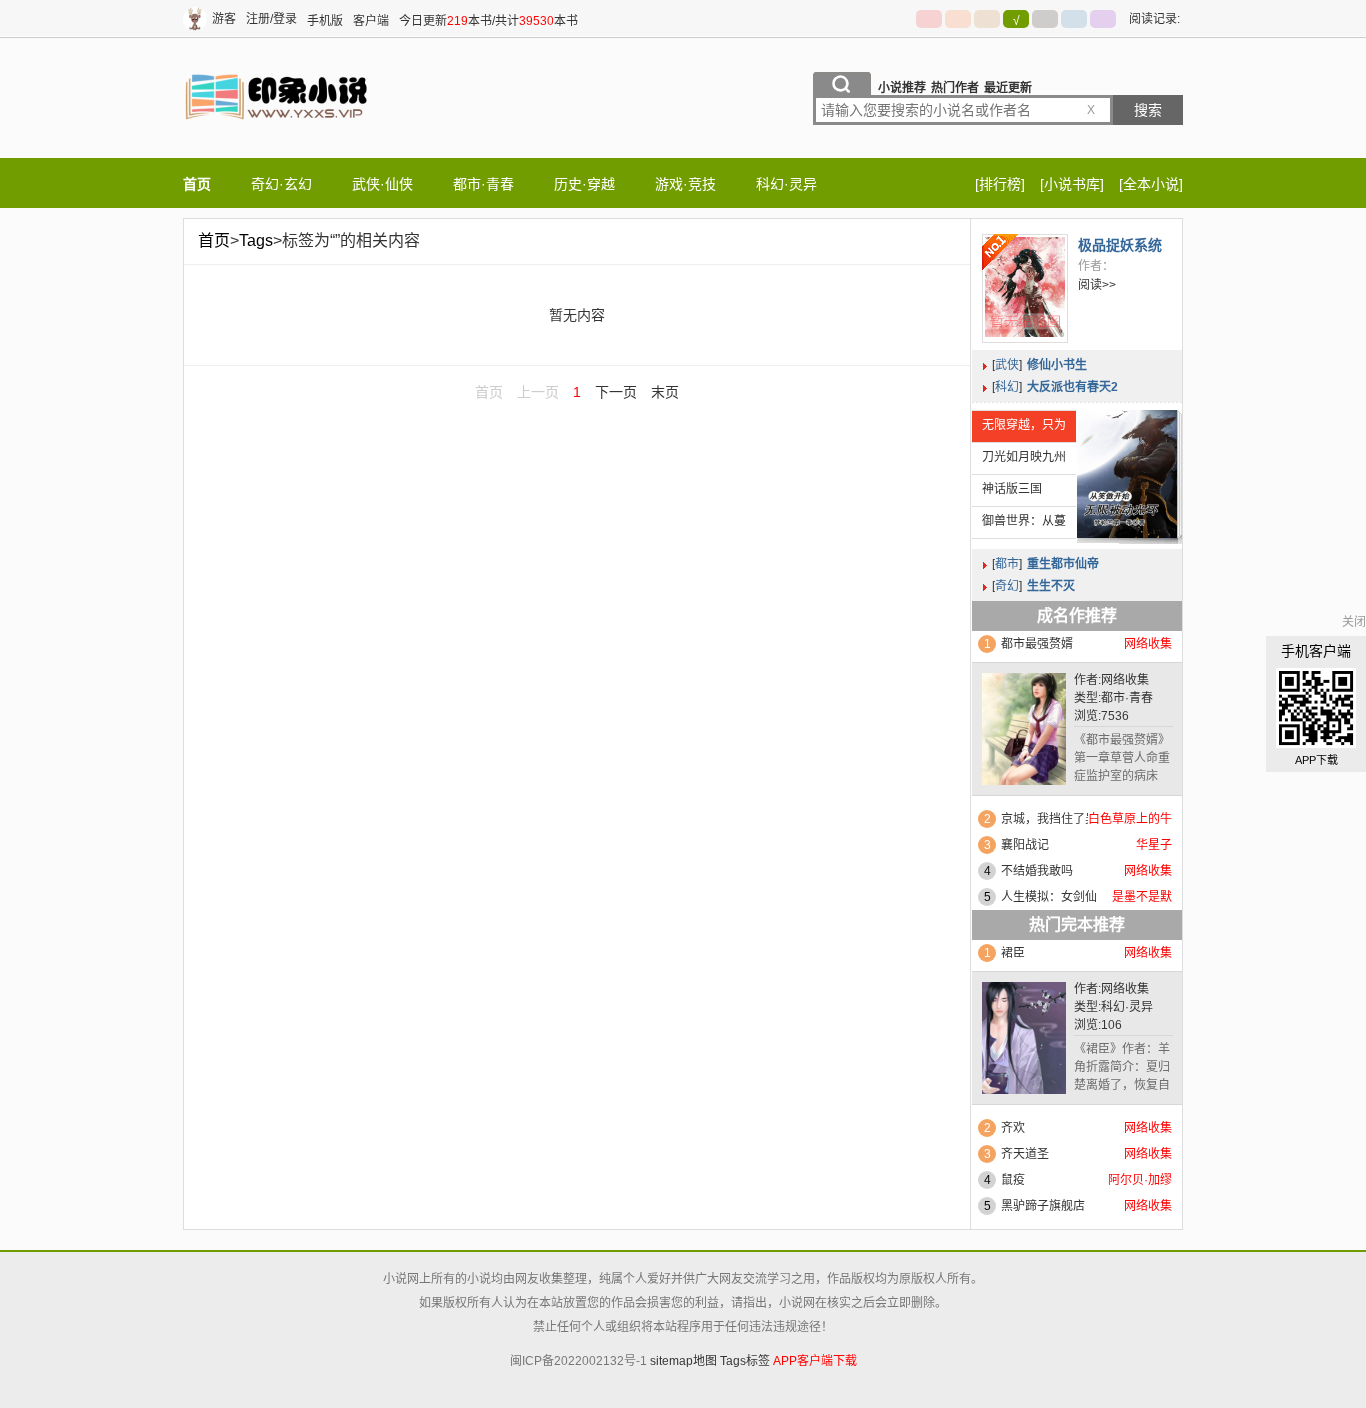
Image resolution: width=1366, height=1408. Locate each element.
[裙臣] (1024, 1042)
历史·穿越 (584, 184)
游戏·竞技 (685, 184)
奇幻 (1007, 586)
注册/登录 (271, 19)
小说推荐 (902, 88)
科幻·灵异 (786, 184)
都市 (1007, 564)
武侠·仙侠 (382, 184)
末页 (665, 392)
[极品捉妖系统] (1025, 288)
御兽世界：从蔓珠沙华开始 (1019, 526)
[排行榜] (1000, 184)
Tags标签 (745, 1361)
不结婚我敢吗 (1037, 871)
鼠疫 (1013, 1180)
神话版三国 (1012, 489)
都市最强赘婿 (1037, 644)
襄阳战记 (1025, 845)
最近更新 (1008, 88)
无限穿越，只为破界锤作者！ (1019, 430)
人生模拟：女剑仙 (1049, 897)
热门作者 (955, 88)
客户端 (371, 21)
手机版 (325, 21)
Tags (256, 240)
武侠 (1007, 365)
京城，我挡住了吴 (1049, 819)
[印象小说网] (278, 139)
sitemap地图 (683, 1361)
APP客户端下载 (815, 1361)
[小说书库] (1072, 184)
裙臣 (1013, 953)
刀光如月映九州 (1024, 457)
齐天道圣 (1025, 1154)
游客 (224, 19)
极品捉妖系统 (1120, 245)
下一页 (616, 392)
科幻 (1007, 387)
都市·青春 (483, 184)
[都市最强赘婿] (1024, 733)
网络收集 (1125, 680)
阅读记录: (1154, 19)
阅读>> (1097, 285)
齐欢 (1013, 1128)
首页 (197, 184)
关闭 (1354, 622)
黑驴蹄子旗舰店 (1043, 1206)
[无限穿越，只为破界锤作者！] (1127, 474)
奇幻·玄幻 (281, 184)
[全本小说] (1151, 184)
